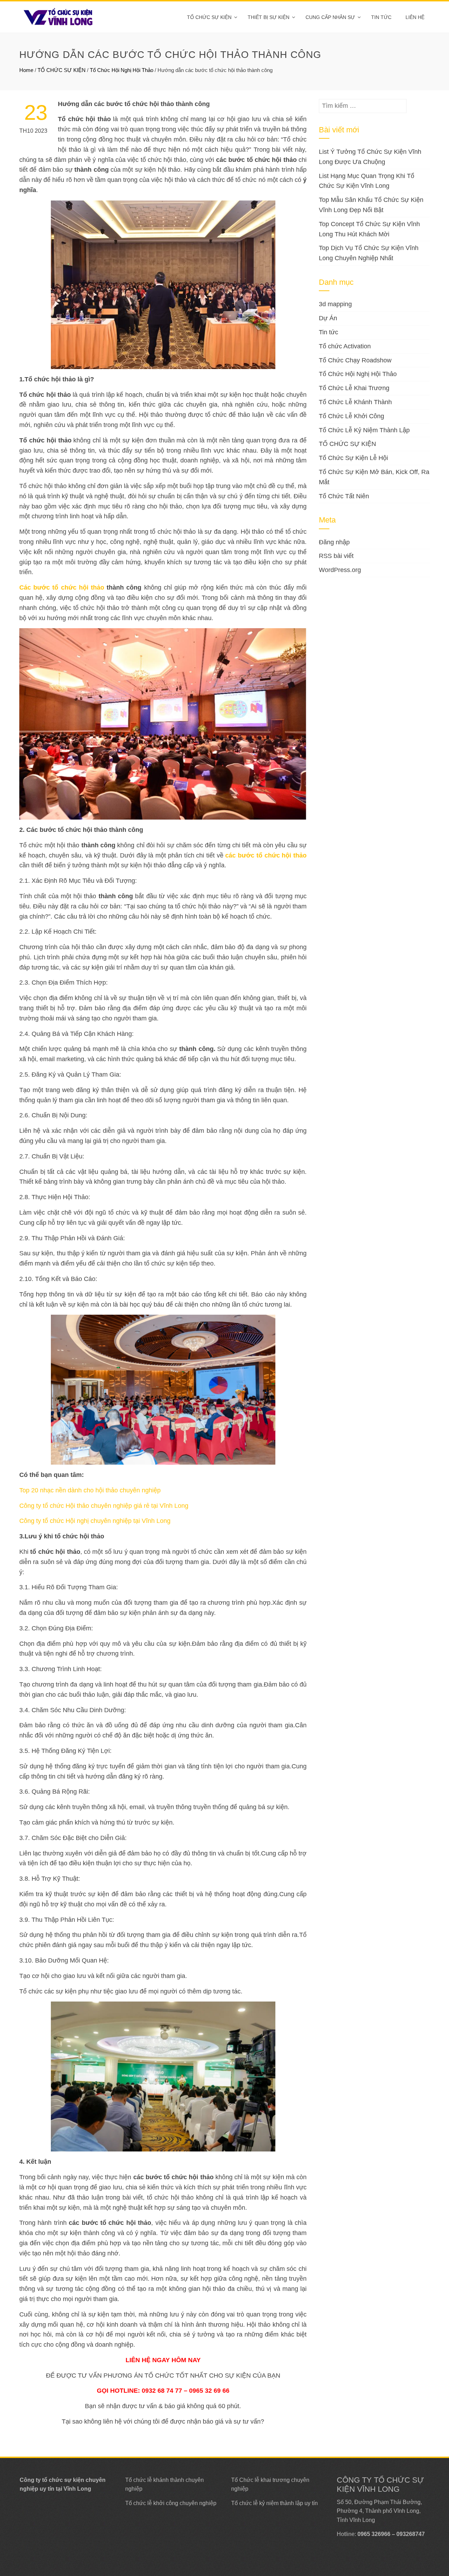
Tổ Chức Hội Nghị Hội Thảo (122, 70)
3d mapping (335, 304)
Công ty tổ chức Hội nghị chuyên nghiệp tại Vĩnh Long (95, 1521)
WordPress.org (340, 570)
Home (26, 70)
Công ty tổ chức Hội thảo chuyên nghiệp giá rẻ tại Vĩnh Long (104, 1506)
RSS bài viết (336, 556)
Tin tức (381, 17)
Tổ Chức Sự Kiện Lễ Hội (353, 458)
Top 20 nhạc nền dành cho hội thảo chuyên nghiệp (90, 1490)
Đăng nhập (334, 542)
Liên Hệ (415, 17)
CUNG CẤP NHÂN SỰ (330, 17)
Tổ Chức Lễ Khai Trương (354, 388)
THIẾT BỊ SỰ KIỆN (269, 17)
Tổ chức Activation (345, 346)
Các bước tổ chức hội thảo (62, 587)
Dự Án (328, 318)
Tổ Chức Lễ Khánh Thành (355, 402)
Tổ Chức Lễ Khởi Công (351, 416)
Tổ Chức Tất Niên (344, 496)
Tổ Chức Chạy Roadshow (355, 360)
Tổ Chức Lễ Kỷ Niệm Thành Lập (364, 430)
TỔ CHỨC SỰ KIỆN (209, 17)
